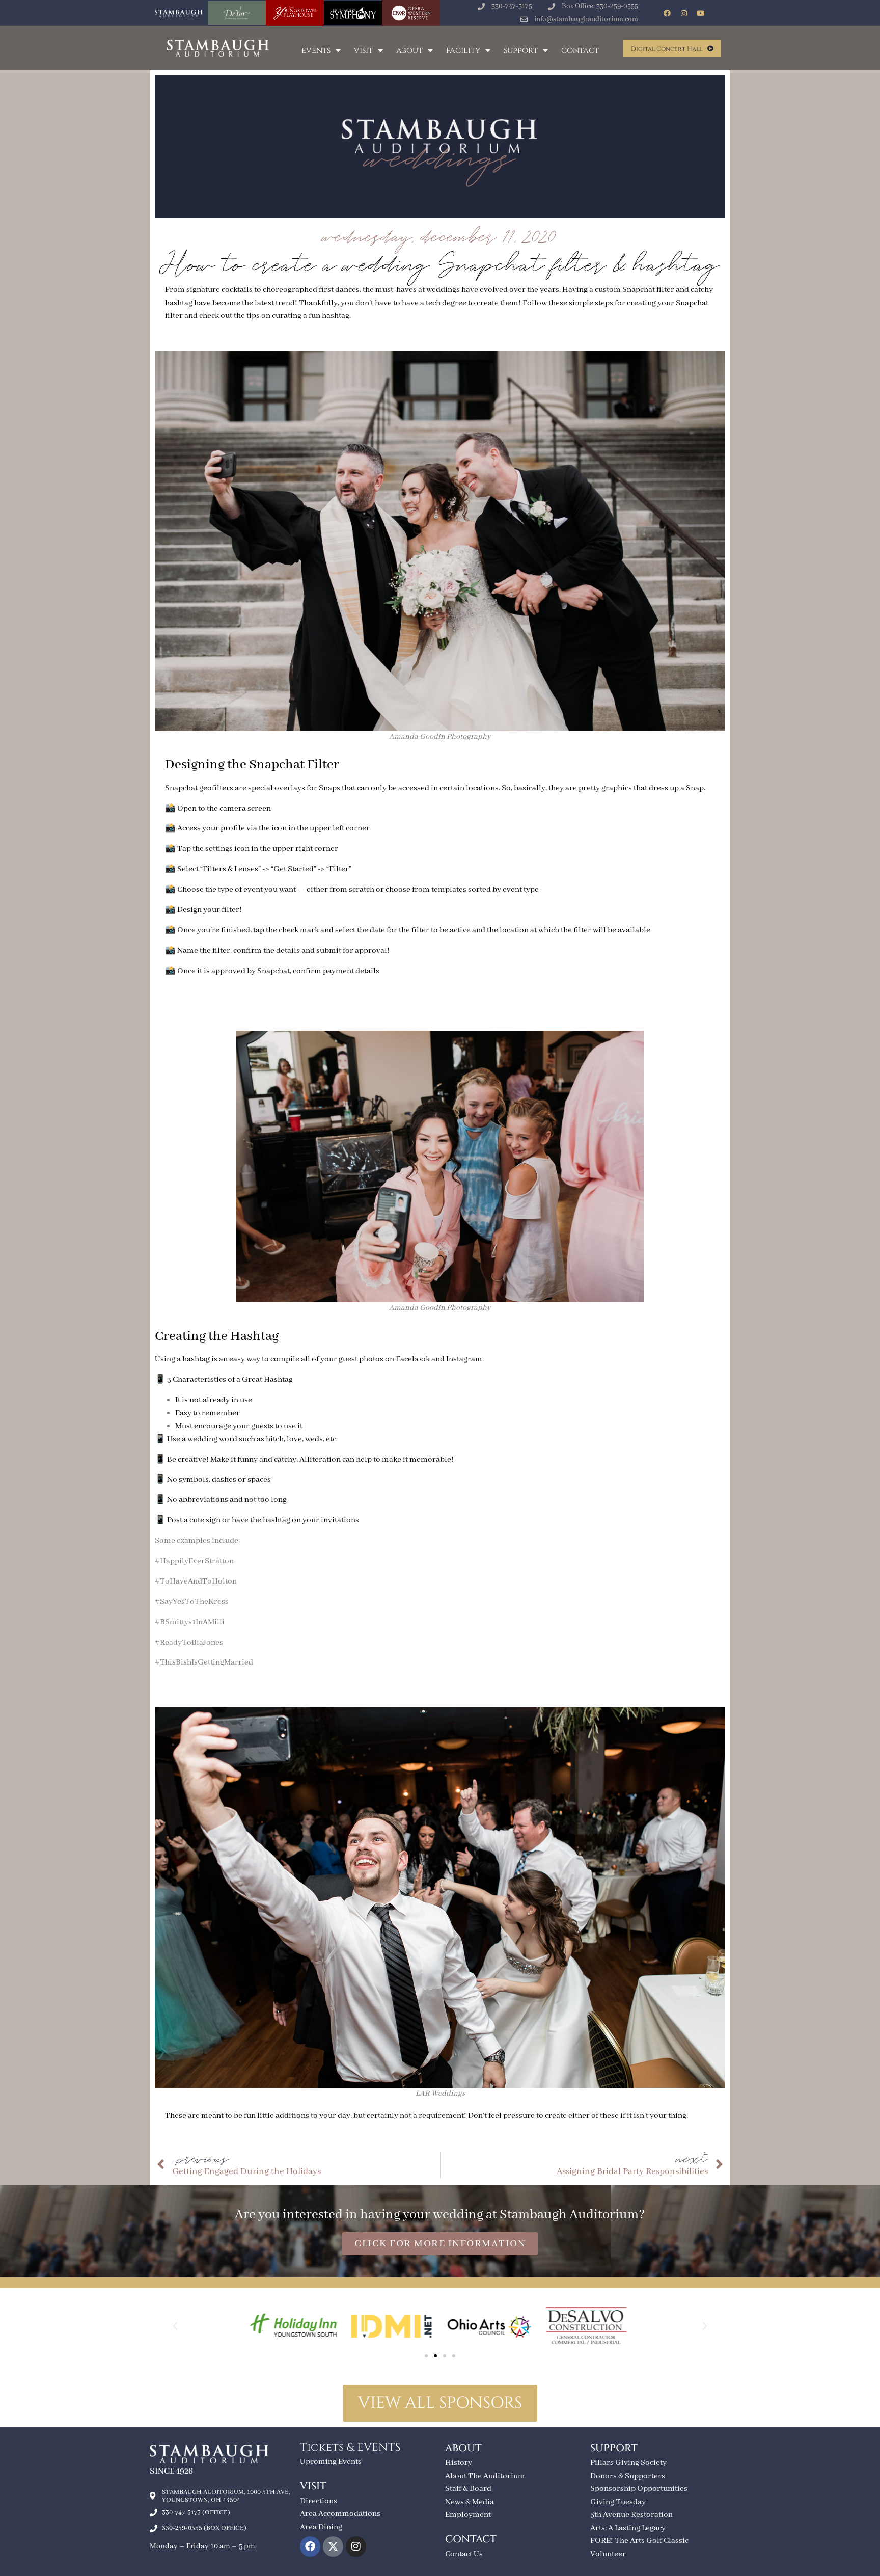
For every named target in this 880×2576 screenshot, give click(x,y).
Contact (580, 50)
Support (521, 50)
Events (316, 50)
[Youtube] (701, 13)
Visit (363, 50)
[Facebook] (667, 13)
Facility (463, 50)
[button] (175, 2326)
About (409, 50)
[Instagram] (684, 13)
